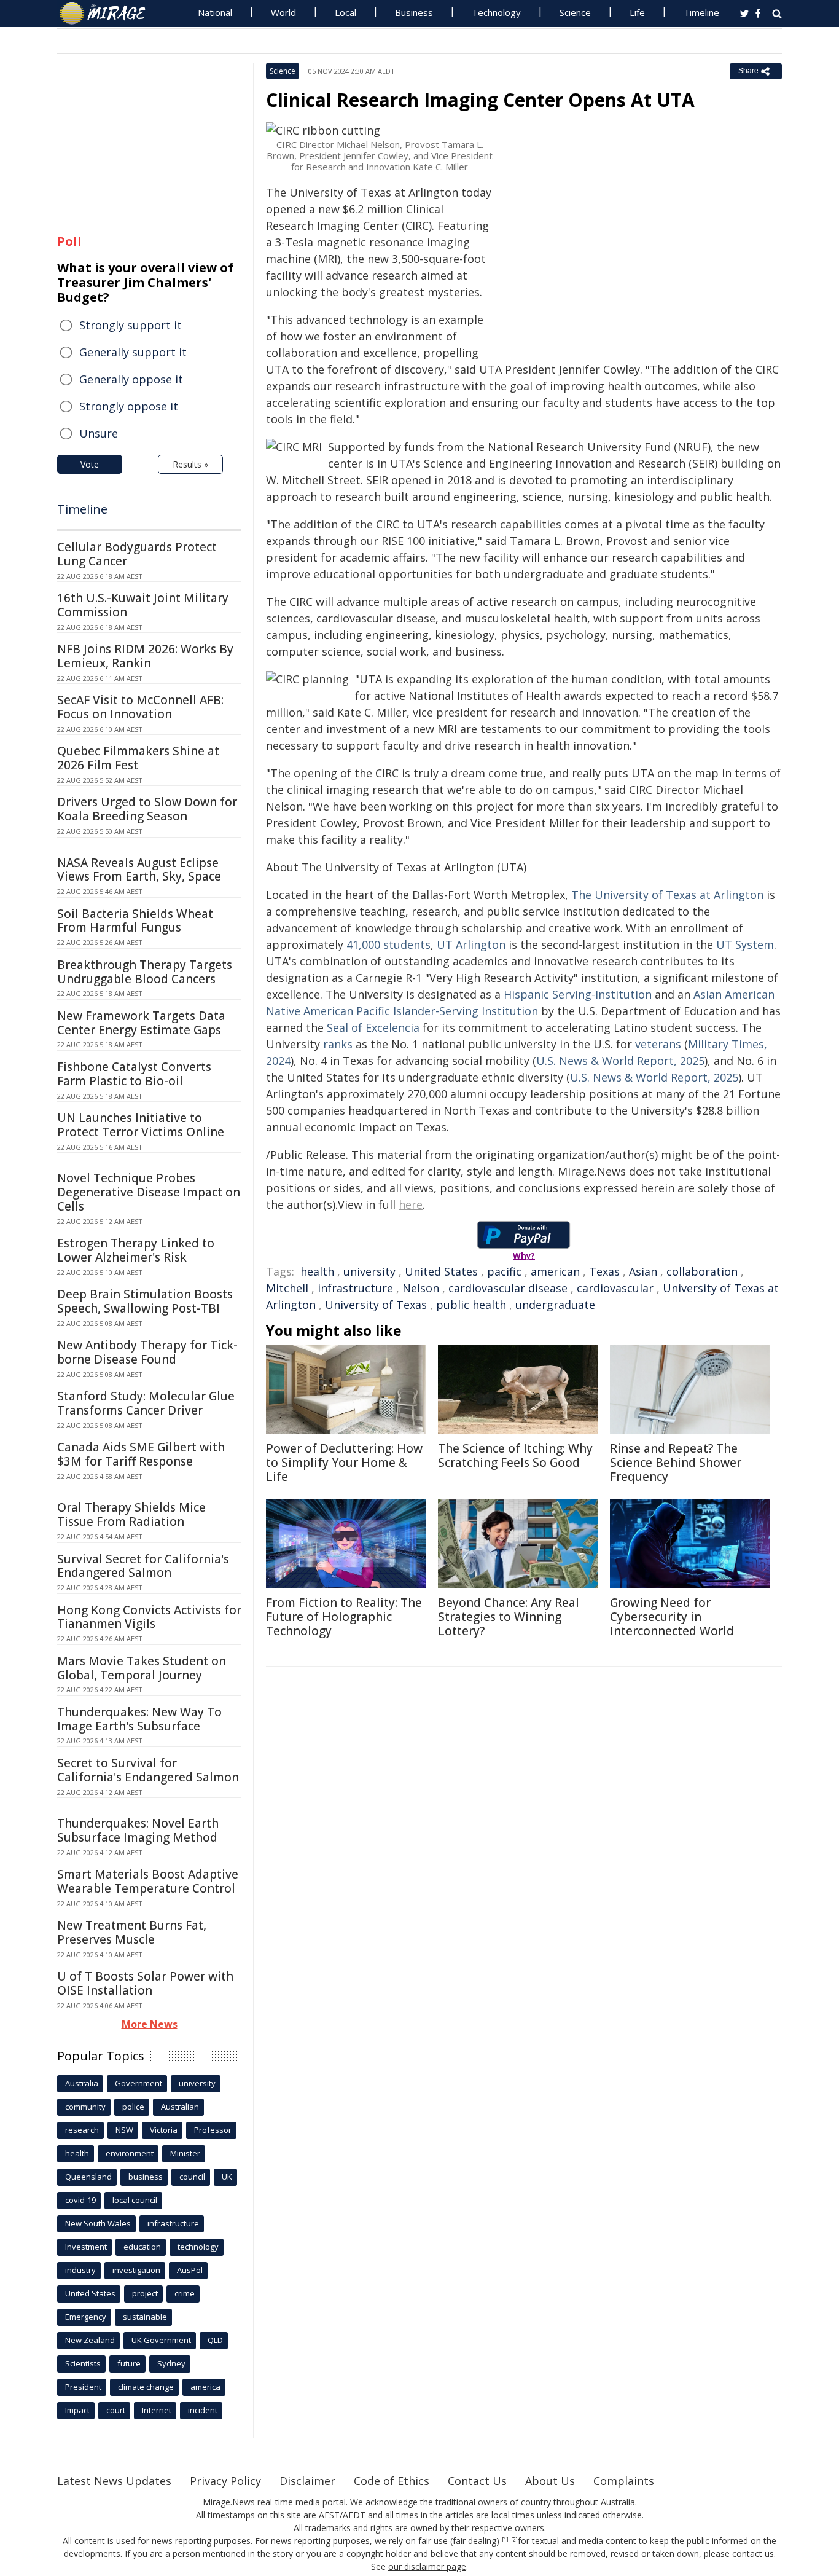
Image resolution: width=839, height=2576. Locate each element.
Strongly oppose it (129, 406)
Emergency (86, 2317)
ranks (338, 1044)
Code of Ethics (392, 2481)
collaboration (702, 1271)
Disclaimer (307, 2481)
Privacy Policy (225, 2481)
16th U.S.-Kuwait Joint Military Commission (143, 605)
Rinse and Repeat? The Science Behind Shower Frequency (676, 1463)
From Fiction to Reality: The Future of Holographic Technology (344, 1617)
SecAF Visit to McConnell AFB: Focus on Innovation (140, 707)
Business (414, 12)
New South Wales (98, 2223)
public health (471, 1305)
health (317, 1271)
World (283, 12)
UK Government (161, 2340)
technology (198, 2247)
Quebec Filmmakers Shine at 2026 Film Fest (138, 758)
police (133, 2107)
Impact (77, 2410)
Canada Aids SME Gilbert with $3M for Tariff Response (141, 1454)
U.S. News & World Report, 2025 (620, 1061)
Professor (213, 2130)
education (142, 2247)
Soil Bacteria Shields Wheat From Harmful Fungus (135, 921)
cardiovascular (615, 1288)
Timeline (701, 12)
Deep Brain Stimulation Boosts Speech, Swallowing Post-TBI (145, 1301)
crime (185, 2293)
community (85, 2107)
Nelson (421, 1288)
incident (203, 2410)
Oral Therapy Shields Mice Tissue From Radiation (131, 1514)
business (146, 2177)
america (205, 2387)
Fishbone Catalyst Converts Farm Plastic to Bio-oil (134, 1074)
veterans (658, 1044)
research (82, 2130)
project (145, 2293)
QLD (215, 2340)
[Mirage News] (108, 14)
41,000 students (388, 944)
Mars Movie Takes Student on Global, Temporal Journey (142, 1668)
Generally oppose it (131, 379)
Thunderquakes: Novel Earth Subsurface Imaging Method (138, 1830)
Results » (190, 464)
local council (135, 2200)
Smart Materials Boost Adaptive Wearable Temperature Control (148, 1881)
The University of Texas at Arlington (667, 895)
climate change (146, 2387)
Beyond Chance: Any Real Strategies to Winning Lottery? (509, 1617)
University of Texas (376, 1305)
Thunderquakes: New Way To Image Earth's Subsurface (139, 1719)
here (411, 1204)
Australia (82, 2083)
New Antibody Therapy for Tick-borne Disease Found (147, 1352)
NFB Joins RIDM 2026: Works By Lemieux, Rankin (145, 656)
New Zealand (90, 2340)
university (369, 1271)
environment (130, 2153)
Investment (86, 2247)
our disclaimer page (427, 2566)
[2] (514, 2540)
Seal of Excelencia (373, 1027)
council (192, 2177)
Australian (180, 2107)
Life (637, 12)
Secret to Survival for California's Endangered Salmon (148, 1770)
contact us (753, 2554)
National (215, 12)
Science (575, 12)
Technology (496, 12)
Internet (157, 2410)
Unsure (99, 433)
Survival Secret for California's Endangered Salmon (143, 1566)
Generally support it (133, 352)
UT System (745, 944)
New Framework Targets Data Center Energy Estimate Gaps (141, 1023)
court (116, 2410)
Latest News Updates (114, 2481)
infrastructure (355, 1288)
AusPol (190, 2270)
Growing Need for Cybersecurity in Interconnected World (672, 1617)
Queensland (88, 2177)
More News (150, 2024)
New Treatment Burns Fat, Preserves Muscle (132, 1932)
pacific (504, 1271)
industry (80, 2270)
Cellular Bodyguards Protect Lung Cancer (137, 554)
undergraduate (555, 1305)
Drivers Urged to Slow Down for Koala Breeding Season (147, 809)
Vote (90, 464)
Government (139, 2083)
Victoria (164, 2130)
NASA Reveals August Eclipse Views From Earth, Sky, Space (139, 870)
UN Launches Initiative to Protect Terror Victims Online (141, 1125)
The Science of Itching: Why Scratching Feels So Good (515, 1455)
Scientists (83, 2363)
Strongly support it (131, 325)
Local (345, 12)
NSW (124, 2130)
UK (227, 2177)
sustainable (145, 2317)
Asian (643, 1271)
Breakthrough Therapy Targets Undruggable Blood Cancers (145, 972)
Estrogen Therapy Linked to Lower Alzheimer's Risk (136, 1250)
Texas (604, 1271)
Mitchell (287, 1288)
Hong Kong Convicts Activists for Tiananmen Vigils (149, 1617)
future (129, 2363)
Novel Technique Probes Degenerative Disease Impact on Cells (149, 1192)
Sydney (171, 2363)
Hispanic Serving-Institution (578, 994)
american (555, 1271)
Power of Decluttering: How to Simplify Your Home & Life (344, 1463)
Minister (185, 2153)
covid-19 (80, 2200)
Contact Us (477, 2481)
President (83, 2387)
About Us (550, 2481)
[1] (505, 2540)
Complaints (624, 2481)
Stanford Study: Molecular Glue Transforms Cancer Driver (146, 1403)
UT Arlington (471, 944)
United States (441, 1271)
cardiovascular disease (508, 1288)
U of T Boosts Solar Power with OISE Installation (145, 1983)
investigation (136, 2270)
